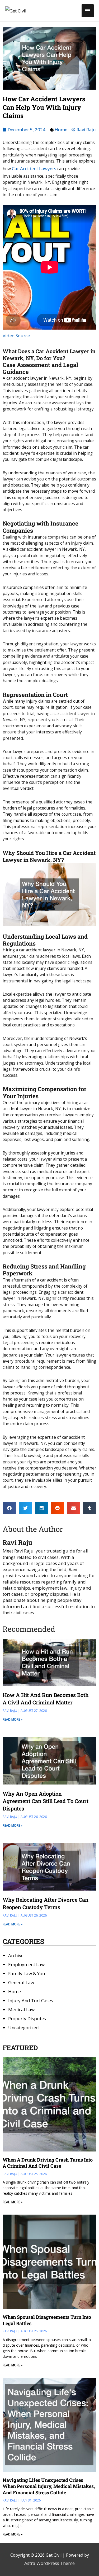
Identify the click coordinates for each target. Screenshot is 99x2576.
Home (61, 130)
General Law (21, 1982)
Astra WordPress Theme (49, 2563)
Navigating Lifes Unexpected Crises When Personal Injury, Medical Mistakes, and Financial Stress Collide (49, 2486)
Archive (16, 1955)
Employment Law (26, 1964)
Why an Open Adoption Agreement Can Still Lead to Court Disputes (46, 1801)
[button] (9, 1508)
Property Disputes (27, 2019)
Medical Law (21, 2009)
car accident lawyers (34, 169)
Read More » (13, 1719)
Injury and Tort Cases (31, 2000)
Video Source (16, 336)
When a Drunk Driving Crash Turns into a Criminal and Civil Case (48, 2163)
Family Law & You (27, 1973)
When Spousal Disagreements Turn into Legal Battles (47, 2320)
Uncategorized (23, 2028)
